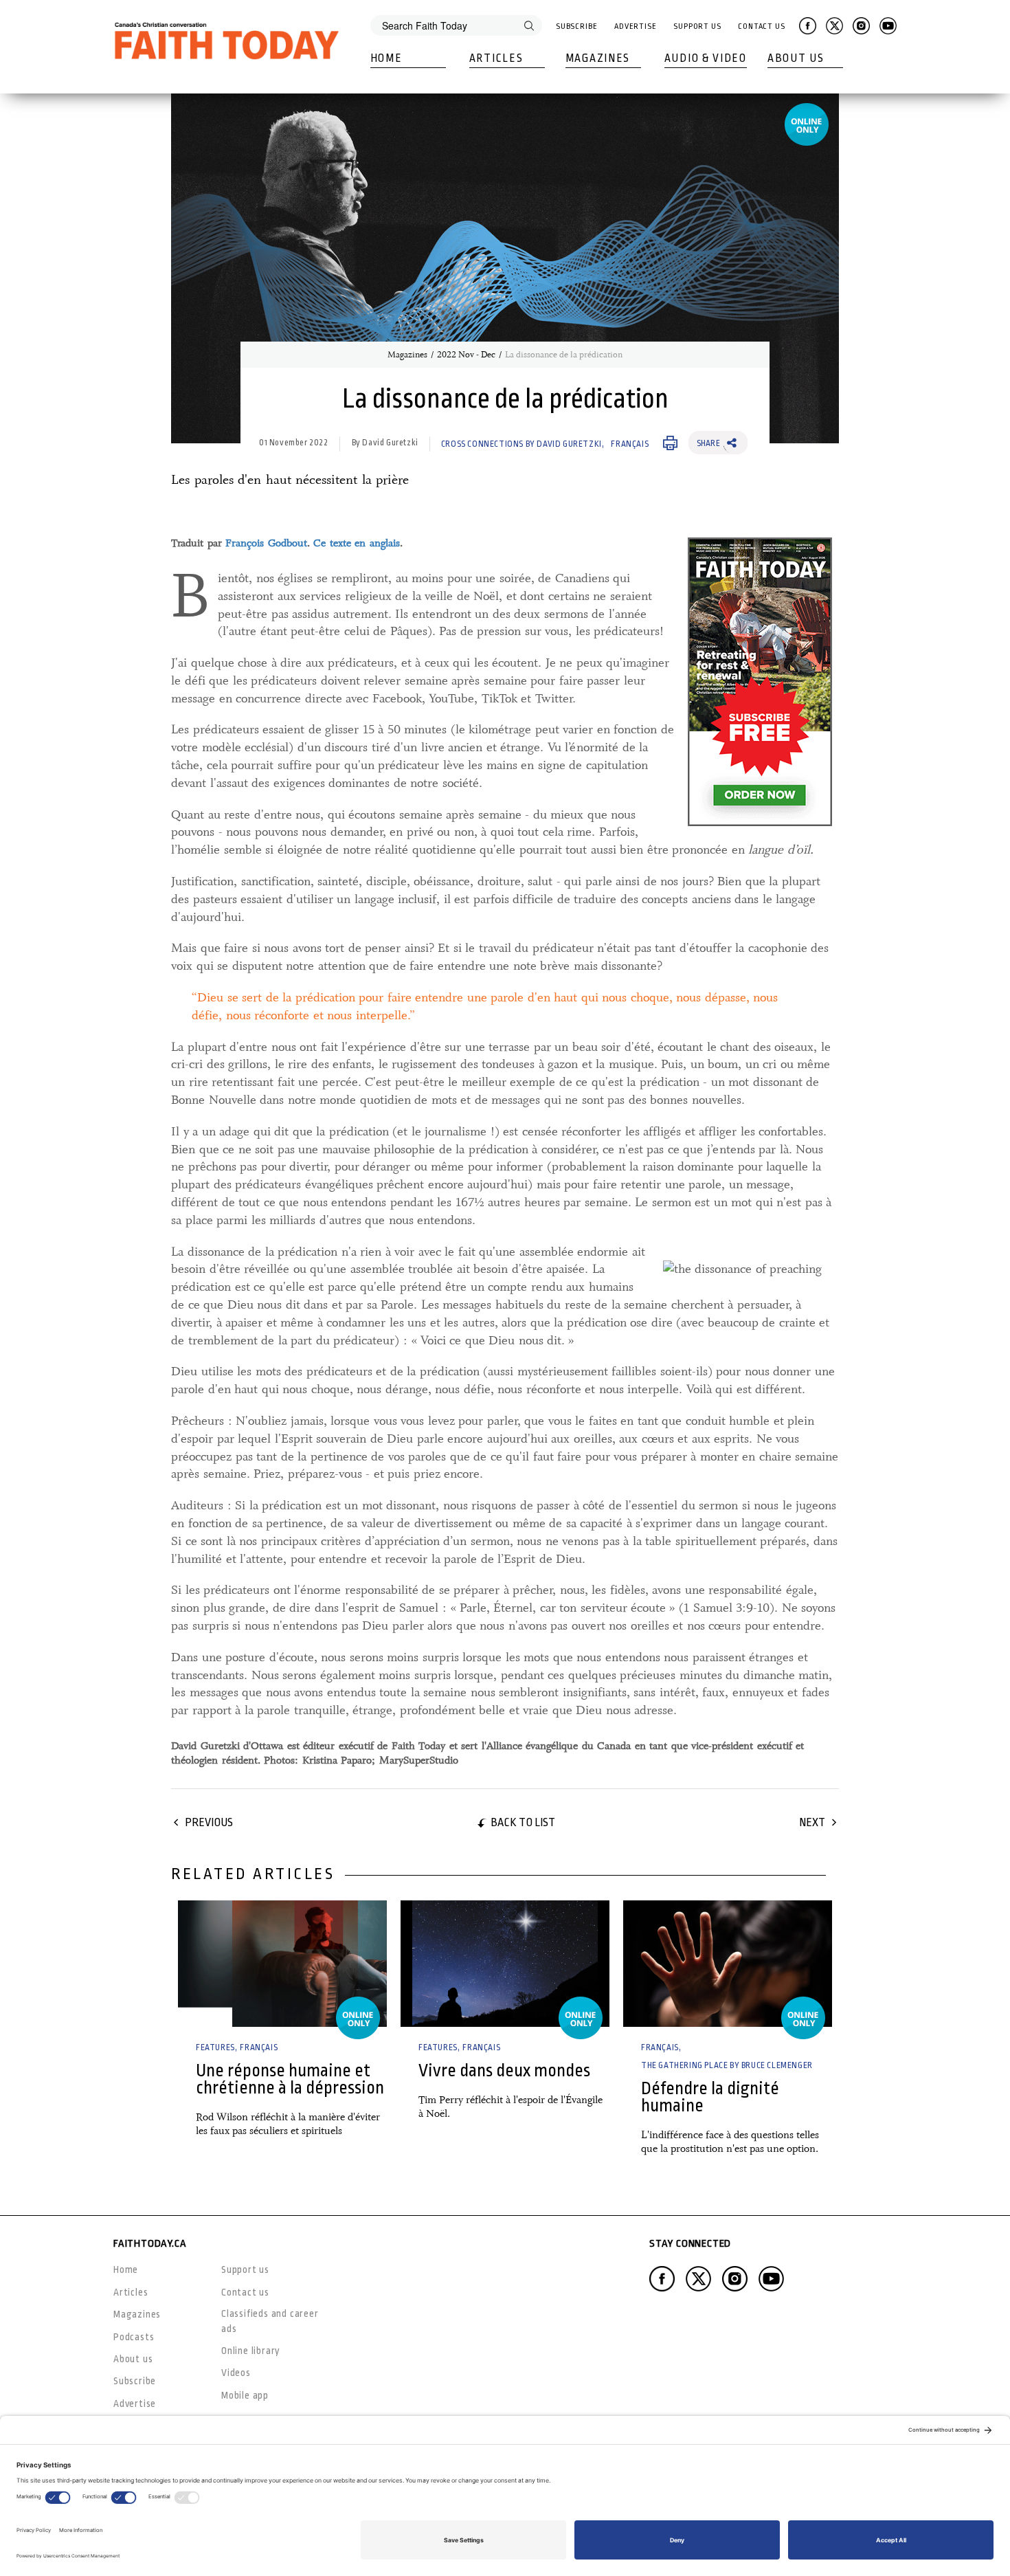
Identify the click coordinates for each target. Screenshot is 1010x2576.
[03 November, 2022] (728, 1964)
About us (133, 2359)
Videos (236, 2373)
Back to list (523, 1822)
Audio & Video (706, 58)
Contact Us (762, 26)
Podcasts (134, 2337)
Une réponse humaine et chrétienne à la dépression (290, 2079)
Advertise (636, 26)
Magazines (598, 58)
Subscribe (577, 26)
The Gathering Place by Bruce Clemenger (727, 2065)
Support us (245, 2269)
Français (630, 444)
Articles (496, 58)
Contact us (245, 2292)
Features (215, 2047)
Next (812, 1822)
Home (386, 58)
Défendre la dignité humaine (710, 2097)
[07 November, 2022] (505, 1964)
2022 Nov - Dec (466, 355)
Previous (209, 1822)
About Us (796, 58)
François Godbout (266, 543)
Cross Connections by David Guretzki (521, 444)
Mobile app (245, 2395)
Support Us (697, 26)
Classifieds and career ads (270, 2321)
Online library (251, 2351)
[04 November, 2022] (282, 1964)
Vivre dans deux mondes (504, 2070)
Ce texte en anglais (357, 543)
